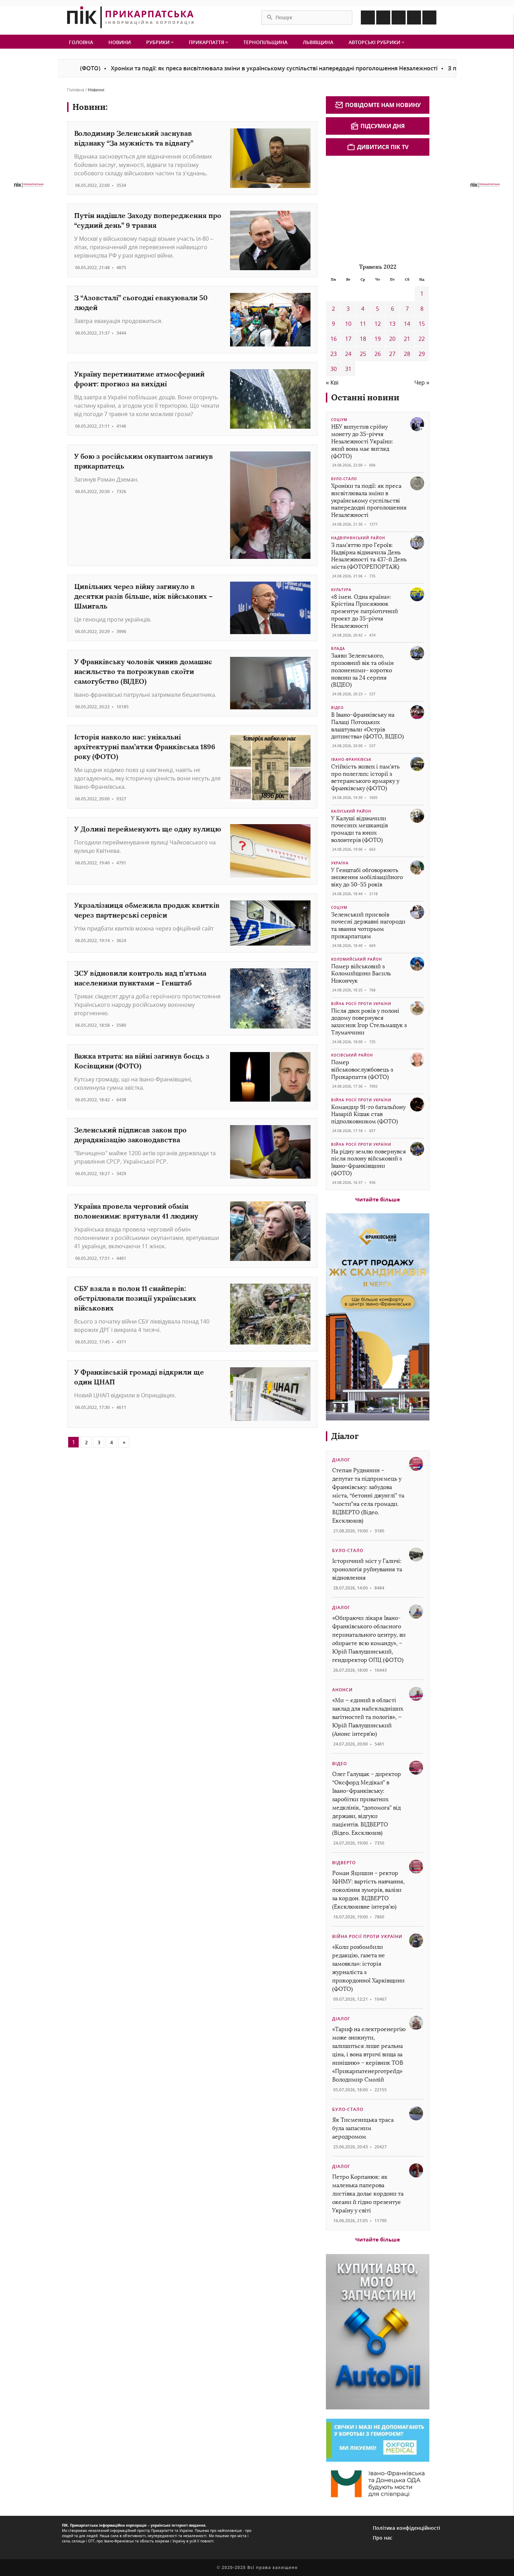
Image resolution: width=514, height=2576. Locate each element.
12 (378, 324)
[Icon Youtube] (429, 17)
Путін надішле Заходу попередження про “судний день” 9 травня (148, 220)
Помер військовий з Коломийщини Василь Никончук (361, 974)
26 (378, 354)
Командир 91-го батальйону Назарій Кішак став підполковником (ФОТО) (368, 1114)
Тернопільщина (265, 42)
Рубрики (159, 42)
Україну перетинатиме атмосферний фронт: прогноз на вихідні (139, 379)
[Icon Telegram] (414, 17)
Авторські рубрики (375, 42)
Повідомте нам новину (383, 105)
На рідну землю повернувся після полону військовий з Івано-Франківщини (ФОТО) (369, 1162)
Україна (340, 863)
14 (407, 324)
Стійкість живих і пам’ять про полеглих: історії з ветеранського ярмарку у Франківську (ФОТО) (365, 777)
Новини (120, 42)
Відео (337, 708)
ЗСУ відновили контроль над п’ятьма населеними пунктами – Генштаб (140, 978)
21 (407, 339)
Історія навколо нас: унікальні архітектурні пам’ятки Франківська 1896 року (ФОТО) (145, 747)
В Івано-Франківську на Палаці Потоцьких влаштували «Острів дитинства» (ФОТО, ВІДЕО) (367, 726)
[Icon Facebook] (368, 17)
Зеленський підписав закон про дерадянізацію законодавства (130, 1135)
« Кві (332, 382)
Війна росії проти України (361, 1004)
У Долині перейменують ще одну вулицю (148, 829)
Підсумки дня (383, 126)
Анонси (342, 1690)
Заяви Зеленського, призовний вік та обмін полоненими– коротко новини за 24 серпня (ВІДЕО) (362, 670)
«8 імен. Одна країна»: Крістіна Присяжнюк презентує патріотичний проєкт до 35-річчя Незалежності (365, 611)
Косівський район (352, 1055)
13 (392, 324)
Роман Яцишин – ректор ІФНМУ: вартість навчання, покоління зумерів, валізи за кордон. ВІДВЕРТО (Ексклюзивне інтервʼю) (368, 1890)
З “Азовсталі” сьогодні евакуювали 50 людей (141, 303)
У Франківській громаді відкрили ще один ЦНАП (139, 1377)
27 (392, 354)
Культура (341, 590)
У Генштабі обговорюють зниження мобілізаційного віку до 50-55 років (367, 878)
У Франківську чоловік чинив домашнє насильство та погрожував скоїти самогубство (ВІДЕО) (143, 671)
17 (348, 339)
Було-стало (344, 479)
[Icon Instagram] (383, 17)
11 (363, 324)
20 (392, 339)
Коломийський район (357, 959)
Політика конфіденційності (406, 2528)
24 (348, 354)
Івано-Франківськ (351, 759)
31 (348, 369)
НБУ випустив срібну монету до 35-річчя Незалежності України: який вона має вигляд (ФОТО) (362, 441)
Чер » (422, 382)
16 (334, 339)
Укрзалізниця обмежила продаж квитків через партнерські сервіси (147, 910)
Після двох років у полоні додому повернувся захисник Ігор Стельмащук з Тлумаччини (369, 1022)
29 (422, 354)
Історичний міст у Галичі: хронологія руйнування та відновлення (367, 1569)
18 (363, 339)
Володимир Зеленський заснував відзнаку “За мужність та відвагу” (134, 138)
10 (348, 324)
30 (334, 369)
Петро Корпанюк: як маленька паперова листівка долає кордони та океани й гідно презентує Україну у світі (368, 2194)
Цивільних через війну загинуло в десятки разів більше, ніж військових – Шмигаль (143, 596)
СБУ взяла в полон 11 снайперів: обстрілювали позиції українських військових (135, 1298)
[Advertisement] (378, 208)
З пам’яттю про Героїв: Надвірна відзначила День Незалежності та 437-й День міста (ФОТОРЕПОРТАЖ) (369, 556)
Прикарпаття (207, 42)
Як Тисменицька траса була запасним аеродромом (363, 2128)
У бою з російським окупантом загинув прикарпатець (144, 461)
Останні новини (365, 397)
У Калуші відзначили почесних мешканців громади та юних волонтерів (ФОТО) (359, 829)
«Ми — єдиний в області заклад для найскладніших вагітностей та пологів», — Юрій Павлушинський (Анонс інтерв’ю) (368, 1717)
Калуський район (351, 811)
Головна (81, 42)
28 (407, 354)
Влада (338, 648)
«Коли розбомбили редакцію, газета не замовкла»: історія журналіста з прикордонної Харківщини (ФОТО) (368, 1968)
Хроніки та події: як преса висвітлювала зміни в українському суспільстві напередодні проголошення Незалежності (215, 68)
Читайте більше (378, 1199)
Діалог (345, 1436)
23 (334, 354)
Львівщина (318, 42)
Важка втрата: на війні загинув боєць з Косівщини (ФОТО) (142, 1061)
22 (422, 339)
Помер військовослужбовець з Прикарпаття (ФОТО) (362, 1070)
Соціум (339, 420)
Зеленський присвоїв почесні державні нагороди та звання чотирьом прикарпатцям (368, 925)
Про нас (383, 2538)
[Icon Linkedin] (399, 17)
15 (422, 324)
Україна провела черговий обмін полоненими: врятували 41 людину (136, 1211)
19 (378, 339)
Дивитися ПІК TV (383, 147)
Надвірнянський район (358, 538)
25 (363, 354)
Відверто (344, 1863)
